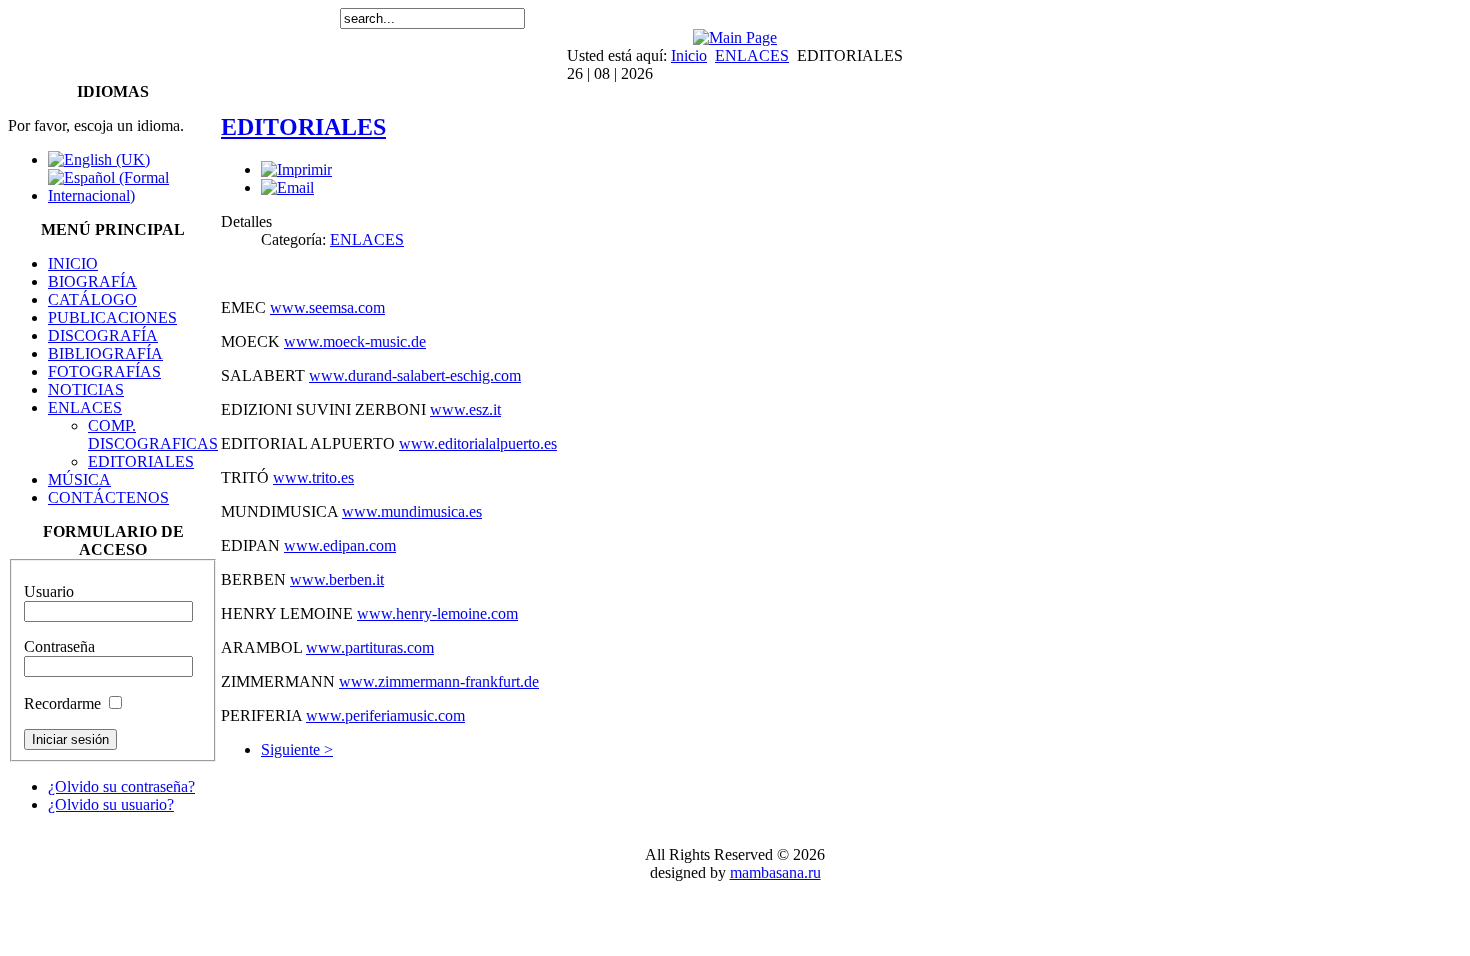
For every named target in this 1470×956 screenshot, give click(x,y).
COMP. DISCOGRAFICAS (153, 434)
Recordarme (62, 703)
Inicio (689, 55)
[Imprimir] (296, 169)
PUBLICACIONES (112, 317)
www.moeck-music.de (355, 341)
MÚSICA (79, 479)
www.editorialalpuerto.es (478, 443)
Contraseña (59, 646)
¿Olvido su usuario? (111, 804)
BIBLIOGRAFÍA (105, 353)
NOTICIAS (86, 389)
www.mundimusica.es (412, 511)
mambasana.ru (775, 872)
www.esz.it (465, 409)
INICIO (73, 263)
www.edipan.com (340, 545)
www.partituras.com (370, 647)
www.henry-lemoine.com (437, 613)
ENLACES (752, 55)
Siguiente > (297, 749)
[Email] (287, 187)
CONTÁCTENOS (108, 497)
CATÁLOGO (92, 299)
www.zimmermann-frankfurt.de (439, 681)
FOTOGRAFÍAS (104, 371)
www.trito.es (313, 477)
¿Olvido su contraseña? (121, 786)
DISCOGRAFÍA (103, 335)
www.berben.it (337, 579)
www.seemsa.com (327, 307)
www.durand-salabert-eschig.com (415, 375)
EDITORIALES (141, 461)
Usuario (49, 591)
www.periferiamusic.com (385, 715)
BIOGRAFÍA (92, 281)
